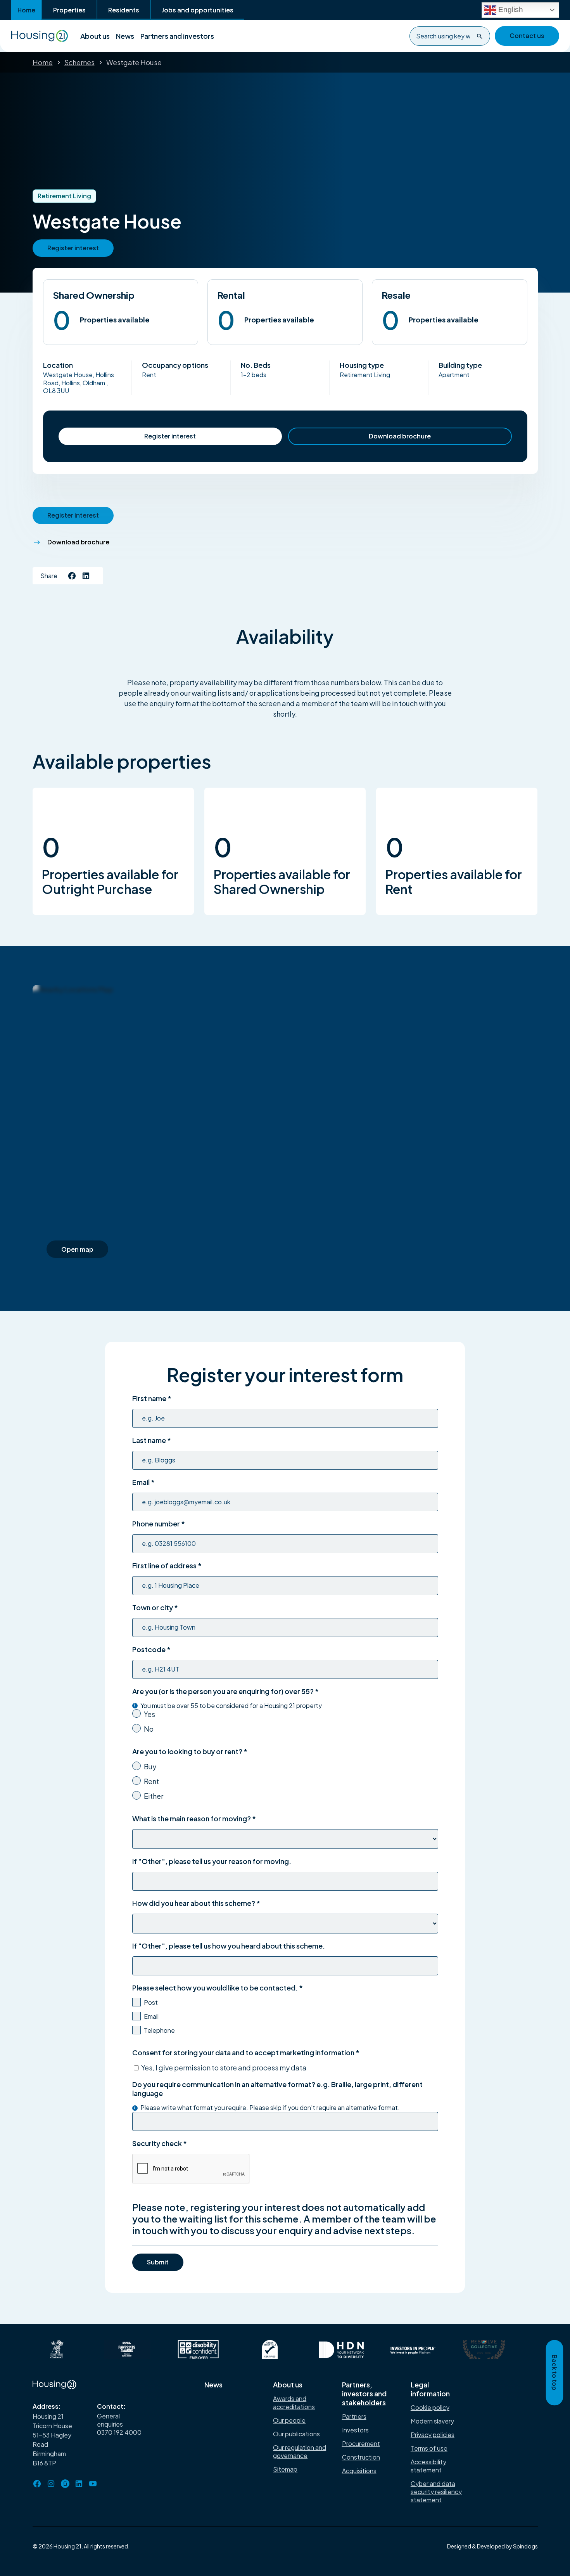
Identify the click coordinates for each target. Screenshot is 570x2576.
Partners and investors (177, 36)
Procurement (361, 2443)
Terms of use (429, 2448)
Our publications (296, 2434)
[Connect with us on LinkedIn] (86, 576)
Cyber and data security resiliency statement (436, 2492)
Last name (152, 1440)
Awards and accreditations (294, 2403)
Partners (354, 2416)
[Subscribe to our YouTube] (93, 2484)
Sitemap (285, 2469)
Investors (355, 2430)
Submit (158, 2262)
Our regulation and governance (300, 2451)
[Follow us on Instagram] (51, 2484)
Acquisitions (359, 2471)
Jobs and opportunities (198, 10)
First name (152, 1398)
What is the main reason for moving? (194, 1818)
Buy (150, 1766)
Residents (124, 10)
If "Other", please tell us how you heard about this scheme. (229, 1946)
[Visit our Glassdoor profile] (65, 2484)
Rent (151, 1781)
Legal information (430, 2389)
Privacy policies (433, 2435)
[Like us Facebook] (72, 576)
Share (49, 576)
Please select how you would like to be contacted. (218, 1988)
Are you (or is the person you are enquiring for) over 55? (225, 1691)
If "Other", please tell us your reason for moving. (212, 1861)
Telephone (159, 2030)
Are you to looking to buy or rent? (190, 1751)
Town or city (155, 1607)
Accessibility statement (428, 2466)
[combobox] (450, 36)
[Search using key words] (480, 36)
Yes (149, 1714)
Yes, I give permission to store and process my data (224, 2068)
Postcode (151, 1649)
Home (26, 10)
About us (95, 36)
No (149, 1729)
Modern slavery (432, 2421)
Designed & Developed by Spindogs (492, 2546)
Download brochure (400, 436)
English (510, 9)
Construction (361, 2457)
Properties (69, 10)
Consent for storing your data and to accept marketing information (246, 2052)
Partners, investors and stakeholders (364, 2393)
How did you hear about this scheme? (196, 1903)
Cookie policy (430, 2407)
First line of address (167, 1565)
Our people (289, 2420)
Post (151, 2002)
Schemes (79, 62)
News (125, 36)
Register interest (170, 436)
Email (143, 1482)
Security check (160, 2143)
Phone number (159, 1524)
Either (154, 1796)
